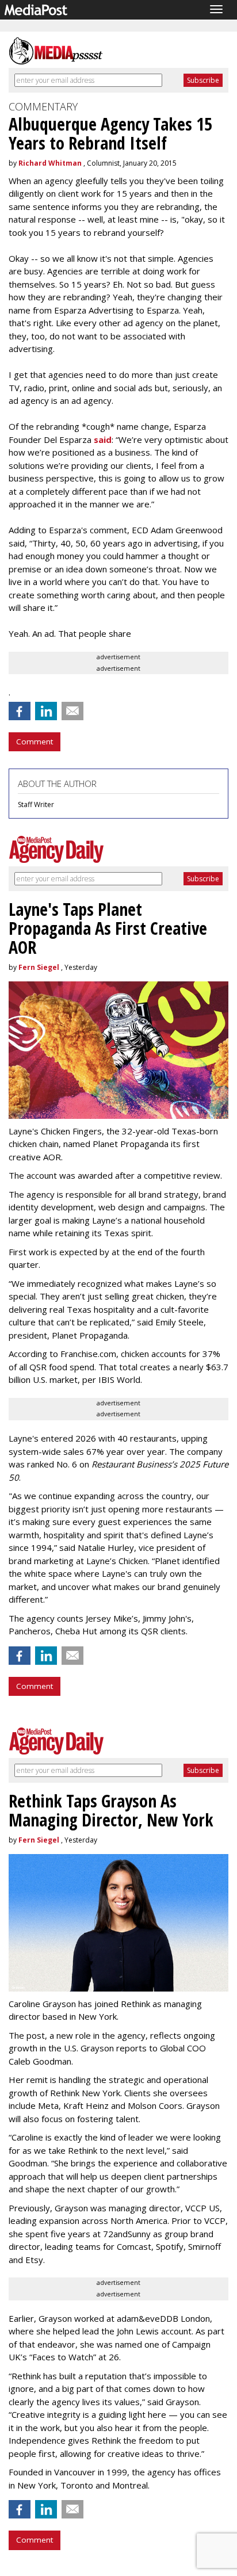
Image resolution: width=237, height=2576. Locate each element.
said (103, 439)
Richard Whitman (50, 163)
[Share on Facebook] (20, 711)
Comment (35, 742)
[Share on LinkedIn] (46, 711)
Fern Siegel (39, 967)
